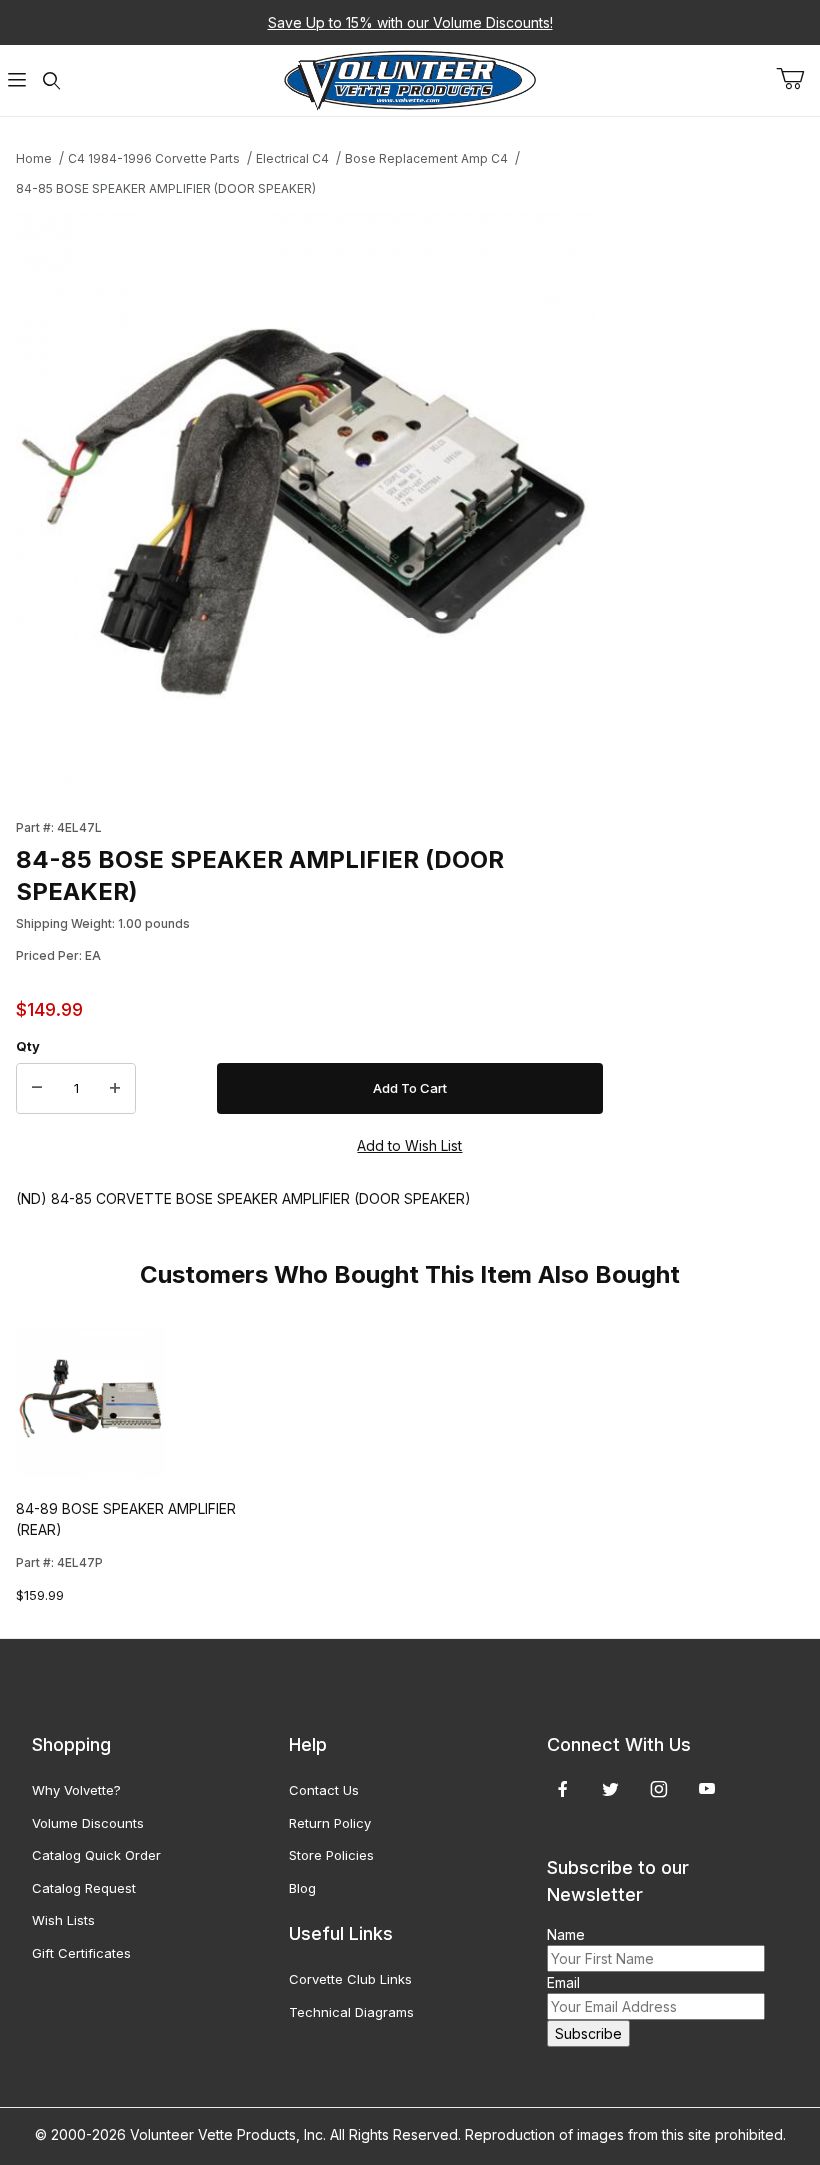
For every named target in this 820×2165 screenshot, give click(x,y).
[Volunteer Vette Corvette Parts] (410, 78)
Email (563, 1982)
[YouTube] (707, 1789)
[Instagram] (659, 1789)
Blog (302, 1888)
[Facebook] (563, 1789)
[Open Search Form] (51, 80)
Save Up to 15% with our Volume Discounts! (410, 22)
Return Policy (330, 1823)
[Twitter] (610, 1789)
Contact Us (324, 1790)
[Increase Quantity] (115, 1089)
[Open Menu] (17, 80)
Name (566, 1934)
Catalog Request (84, 1888)
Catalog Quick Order (96, 1855)
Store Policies (331, 1855)
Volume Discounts (88, 1823)
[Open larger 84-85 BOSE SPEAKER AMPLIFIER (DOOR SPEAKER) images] (309, 502)
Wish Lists (63, 1920)
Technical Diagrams (351, 2012)
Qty (28, 1046)
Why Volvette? (76, 1790)
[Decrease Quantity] (37, 1089)
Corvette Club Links (350, 1979)
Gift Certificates (81, 1953)
